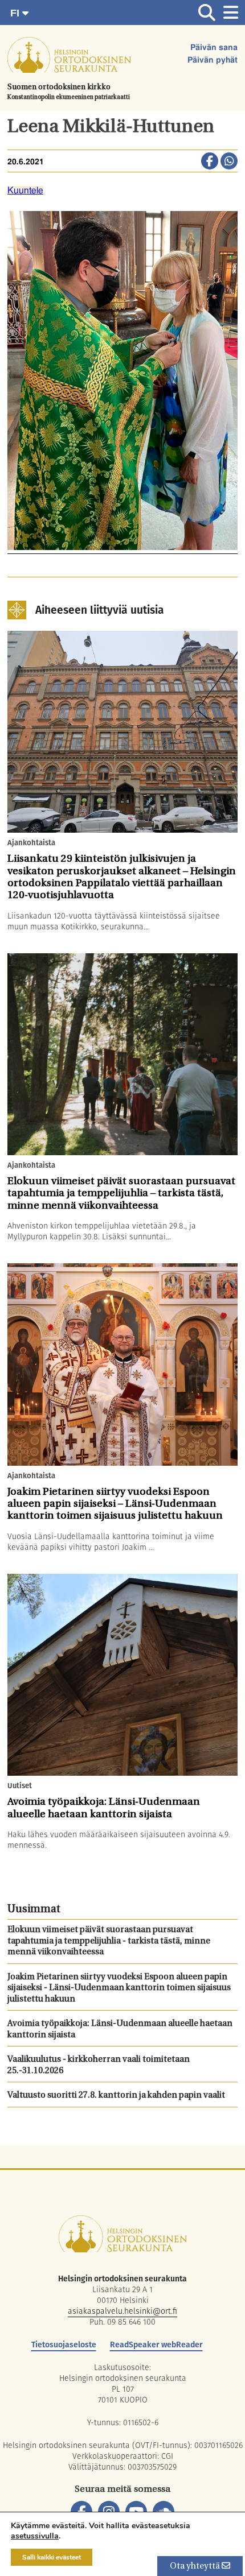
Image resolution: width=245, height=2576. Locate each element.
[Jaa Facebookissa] (210, 162)
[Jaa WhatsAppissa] (229, 162)
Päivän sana (214, 48)
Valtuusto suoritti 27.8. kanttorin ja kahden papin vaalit (116, 2096)
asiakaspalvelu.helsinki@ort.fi (122, 2311)
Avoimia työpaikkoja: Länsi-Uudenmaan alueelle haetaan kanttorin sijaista (120, 2030)
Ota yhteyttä (196, 2567)
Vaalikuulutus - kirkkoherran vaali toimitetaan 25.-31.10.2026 (99, 2066)
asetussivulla (35, 2536)
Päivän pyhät (213, 60)
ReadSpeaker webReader (156, 2345)
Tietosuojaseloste (64, 2345)
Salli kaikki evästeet (52, 2557)
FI (16, 13)
